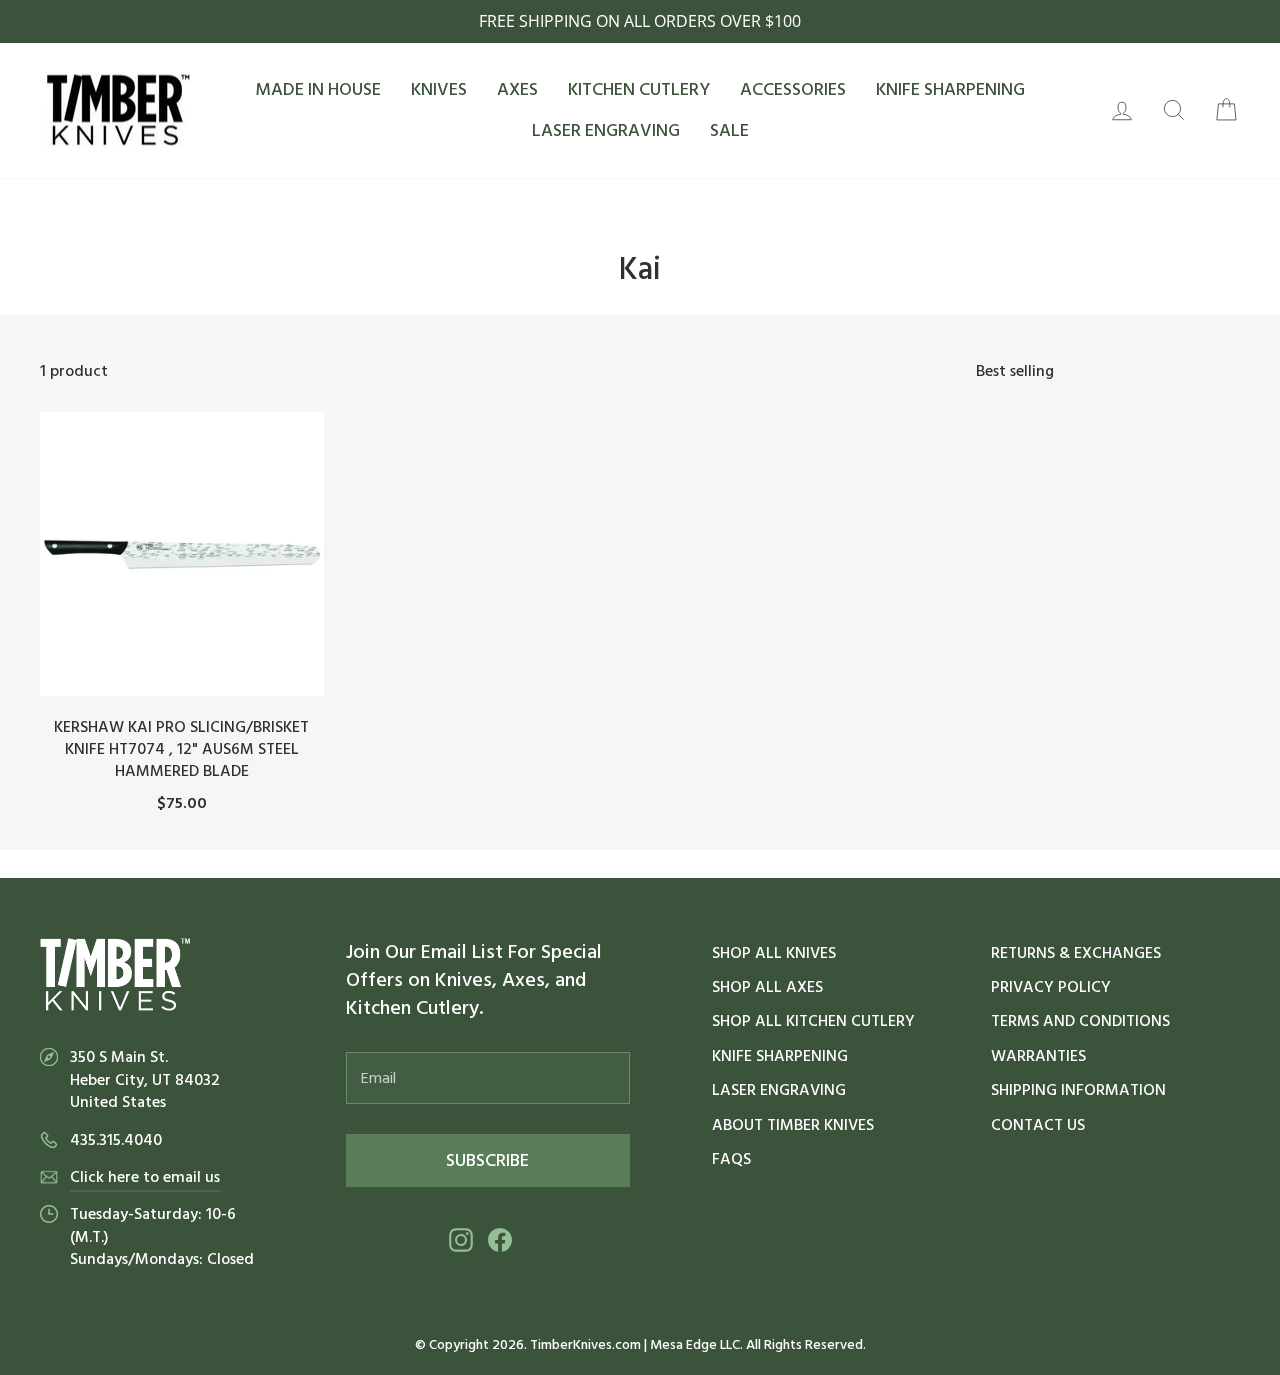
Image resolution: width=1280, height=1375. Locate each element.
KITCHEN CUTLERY (639, 89)
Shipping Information (1078, 1090)
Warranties (1038, 1056)
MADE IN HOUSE (318, 89)
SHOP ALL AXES (767, 987)
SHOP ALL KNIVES (774, 953)
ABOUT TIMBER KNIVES (793, 1125)
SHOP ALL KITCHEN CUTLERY (813, 1021)
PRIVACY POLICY (1051, 987)
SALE (729, 130)
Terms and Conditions (1080, 1021)
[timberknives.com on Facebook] (500, 1239)
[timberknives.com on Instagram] (461, 1239)
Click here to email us (145, 1177)
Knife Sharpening (780, 1056)
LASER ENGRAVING (606, 130)
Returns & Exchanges (1076, 953)
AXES (517, 89)
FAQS (731, 1159)
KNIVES (439, 89)
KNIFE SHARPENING (950, 89)
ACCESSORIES (793, 89)
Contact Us (1038, 1125)
